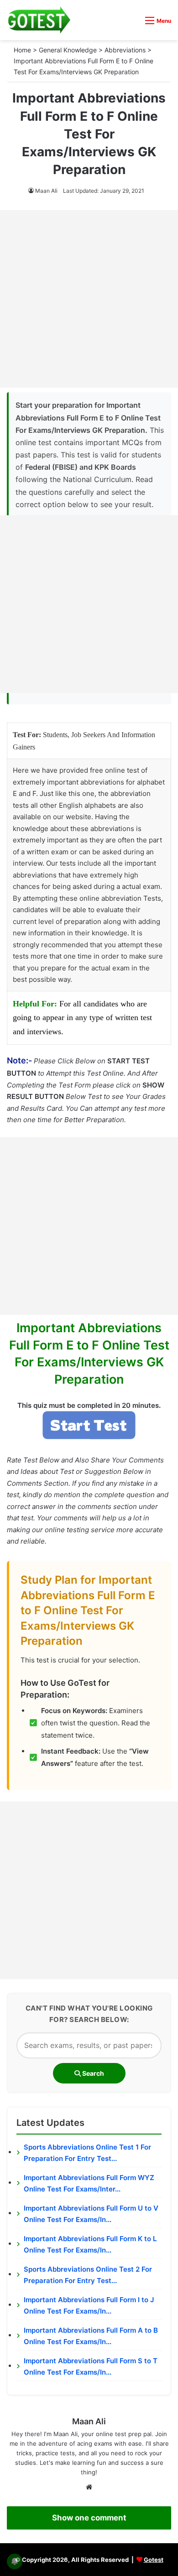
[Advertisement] (89, 299)
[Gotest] (39, 20)
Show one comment (89, 2518)
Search (92, 2073)
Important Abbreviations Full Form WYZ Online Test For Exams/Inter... (89, 2183)
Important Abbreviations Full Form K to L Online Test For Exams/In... (90, 2245)
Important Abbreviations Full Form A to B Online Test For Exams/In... (91, 2336)
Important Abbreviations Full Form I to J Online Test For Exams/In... (89, 2306)
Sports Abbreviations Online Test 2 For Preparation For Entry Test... (88, 2275)
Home (22, 50)
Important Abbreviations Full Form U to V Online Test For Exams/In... (91, 2214)
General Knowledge (68, 50)
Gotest (154, 2560)
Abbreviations (125, 50)
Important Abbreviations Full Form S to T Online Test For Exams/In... (91, 2367)
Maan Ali (46, 191)
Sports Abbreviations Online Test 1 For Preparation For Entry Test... (87, 2153)
